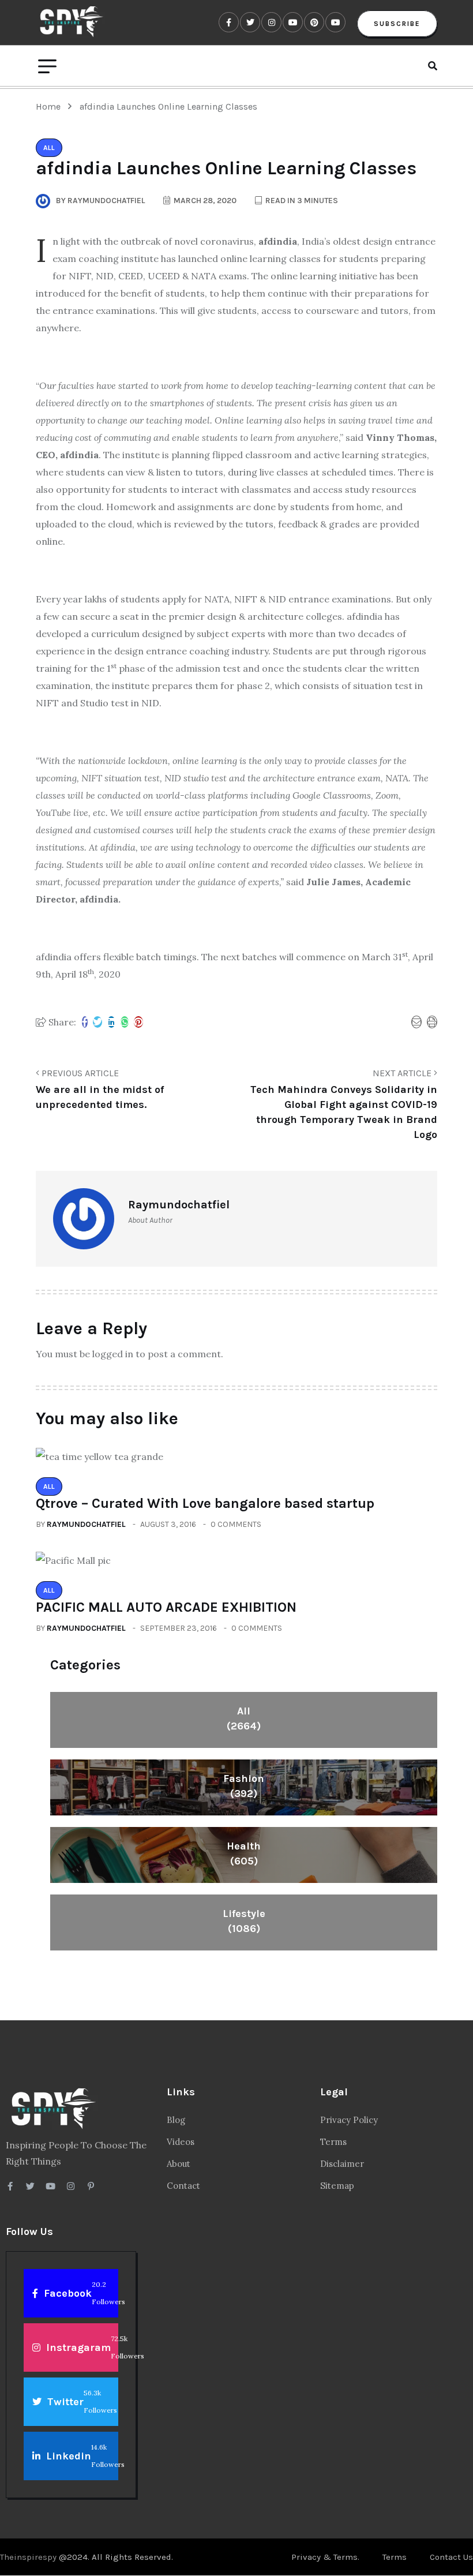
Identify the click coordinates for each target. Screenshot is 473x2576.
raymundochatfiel (86, 1524)
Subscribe (397, 24)
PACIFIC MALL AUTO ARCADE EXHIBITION (166, 1607)
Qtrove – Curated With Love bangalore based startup (205, 1503)
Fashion (244, 1786)
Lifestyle (244, 1921)
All (244, 1718)
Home (50, 106)
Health (244, 1854)
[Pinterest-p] (91, 2186)
